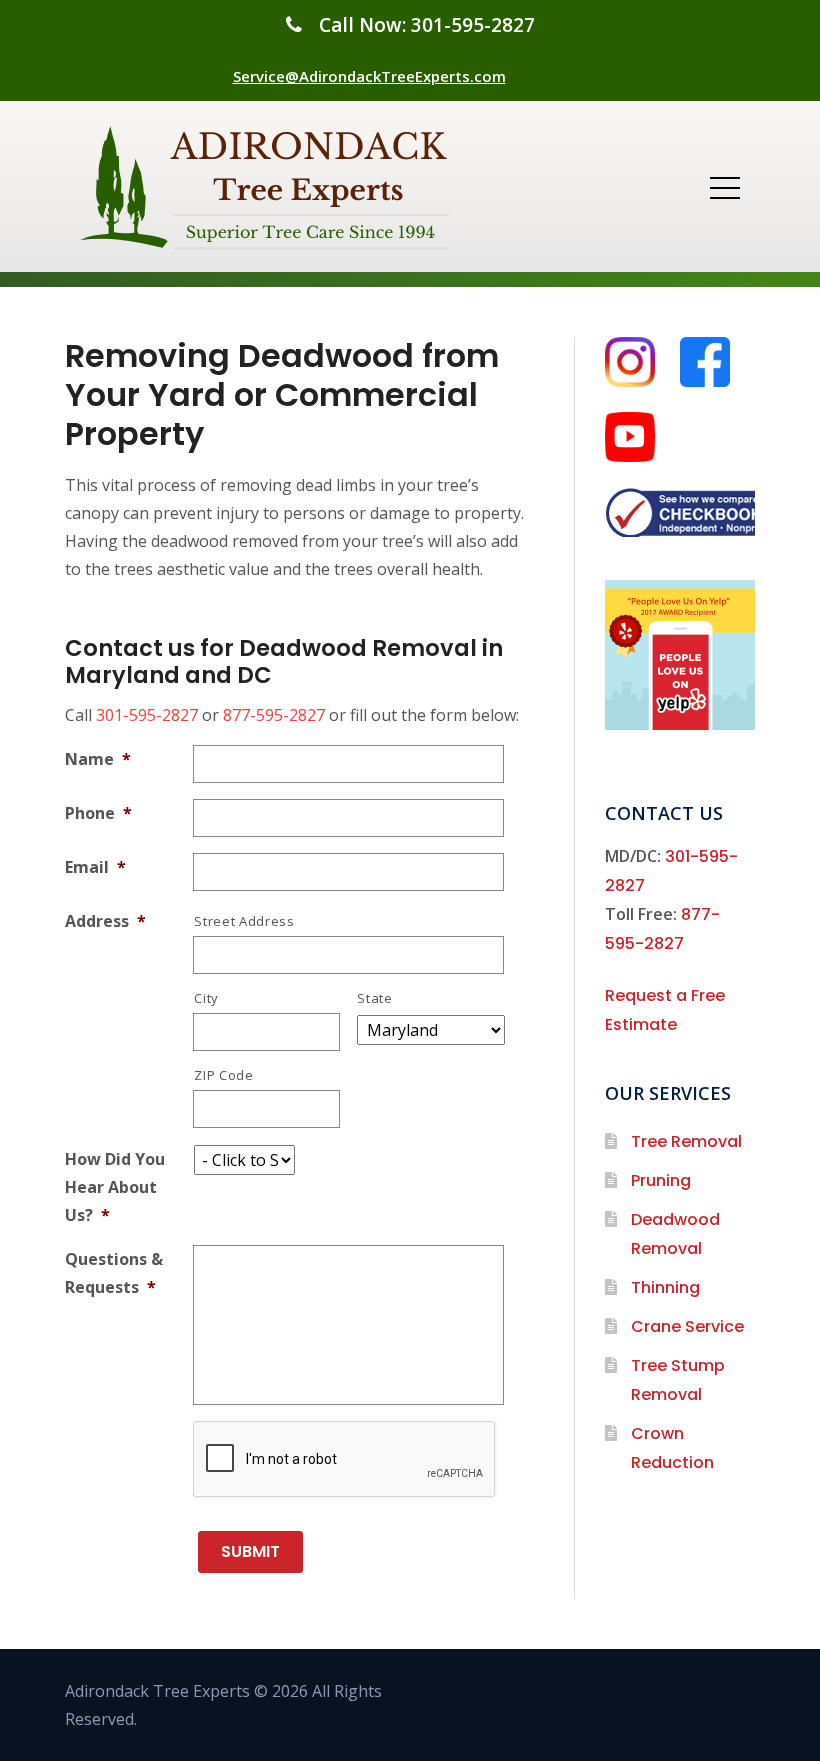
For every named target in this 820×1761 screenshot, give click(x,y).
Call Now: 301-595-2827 (427, 25)
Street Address (244, 921)
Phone (98, 813)
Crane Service (687, 1326)
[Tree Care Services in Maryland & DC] (270, 187)
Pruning (661, 1180)
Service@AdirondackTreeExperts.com (369, 76)
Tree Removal (686, 1141)
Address (105, 921)
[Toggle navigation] (725, 187)
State (374, 998)
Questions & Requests (114, 1273)
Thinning (665, 1287)
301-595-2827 (147, 715)
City (206, 998)
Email (95, 867)
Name (98, 759)
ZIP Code (223, 1075)
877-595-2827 (274, 715)
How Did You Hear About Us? (115, 1187)
